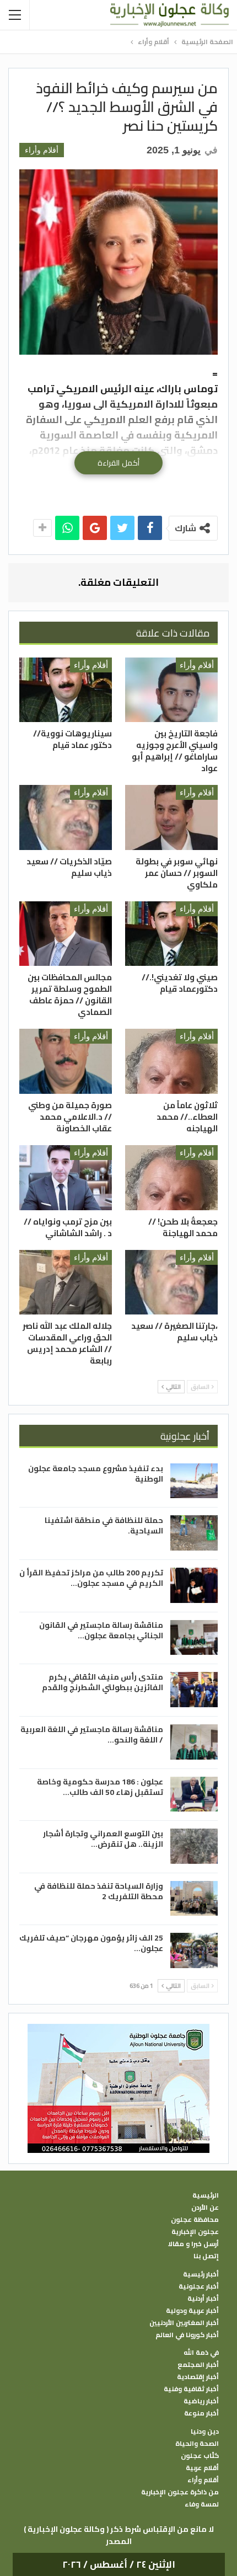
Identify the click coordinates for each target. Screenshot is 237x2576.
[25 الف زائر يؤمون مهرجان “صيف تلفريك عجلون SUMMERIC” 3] (194, 1950)
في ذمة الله (201, 2353)
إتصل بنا (206, 2256)
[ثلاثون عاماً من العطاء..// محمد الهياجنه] (171, 1061)
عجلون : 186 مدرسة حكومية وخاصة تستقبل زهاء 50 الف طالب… (100, 1787)
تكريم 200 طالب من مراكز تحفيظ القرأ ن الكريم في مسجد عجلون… (91, 1578)
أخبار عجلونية (199, 2286)
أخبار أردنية (203, 2299)
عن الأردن (205, 2208)
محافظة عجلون (195, 2220)
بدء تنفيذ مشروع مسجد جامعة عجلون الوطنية (96, 1474)
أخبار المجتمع (198, 2365)
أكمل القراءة (118, 463)
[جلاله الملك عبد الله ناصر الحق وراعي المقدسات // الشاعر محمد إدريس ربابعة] (66, 1282)
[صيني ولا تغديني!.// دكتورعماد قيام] (171, 934)
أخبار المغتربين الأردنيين (184, 2323)
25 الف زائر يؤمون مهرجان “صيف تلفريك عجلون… (91, 1943)
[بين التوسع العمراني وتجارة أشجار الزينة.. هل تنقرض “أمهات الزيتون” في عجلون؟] (194, 1846)
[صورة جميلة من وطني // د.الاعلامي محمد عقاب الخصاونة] (66, 1061)
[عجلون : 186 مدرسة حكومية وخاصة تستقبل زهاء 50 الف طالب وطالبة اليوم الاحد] (194, 1794)
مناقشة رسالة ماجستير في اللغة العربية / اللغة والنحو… (92, 1735)
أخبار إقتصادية (198, 2377)
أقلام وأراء (42, 150)
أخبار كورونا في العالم (187, 2335)
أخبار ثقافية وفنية (191, 2389)
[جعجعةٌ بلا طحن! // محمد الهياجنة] (171, 1178)
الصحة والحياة (197, 2444)
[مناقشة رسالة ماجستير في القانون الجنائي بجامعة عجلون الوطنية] (194, 1638)
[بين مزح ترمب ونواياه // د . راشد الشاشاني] (66, 1178)
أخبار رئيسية (201, 2274)
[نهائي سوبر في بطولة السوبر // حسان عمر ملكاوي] (171, 817)
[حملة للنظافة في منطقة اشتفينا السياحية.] (194, 1533)
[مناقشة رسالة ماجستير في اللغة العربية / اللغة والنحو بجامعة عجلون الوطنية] (194, 1742)
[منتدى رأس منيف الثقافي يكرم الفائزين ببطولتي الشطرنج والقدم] (194, 1690)
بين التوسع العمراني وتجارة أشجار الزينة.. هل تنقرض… (103, 1839)
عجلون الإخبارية (195, 2232)
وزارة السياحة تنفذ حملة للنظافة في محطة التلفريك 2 (99, 1891)
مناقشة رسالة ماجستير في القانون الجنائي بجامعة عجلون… (101, 1630)
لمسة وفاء (202, 2504)
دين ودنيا (205, 2431)
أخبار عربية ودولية (192, 2311)
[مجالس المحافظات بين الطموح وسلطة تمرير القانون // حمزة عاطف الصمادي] (66, 934)
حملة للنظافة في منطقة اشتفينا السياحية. (104, 1525)
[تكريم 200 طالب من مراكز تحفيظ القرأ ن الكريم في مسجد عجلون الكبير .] (194, 1585)
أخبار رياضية (201, 2401)
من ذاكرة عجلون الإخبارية (180, 2492)
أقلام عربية (202, 2468)
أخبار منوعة (201, 2413)
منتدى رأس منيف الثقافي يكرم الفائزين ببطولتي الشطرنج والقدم (103, 1682)
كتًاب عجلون (200, 2456)
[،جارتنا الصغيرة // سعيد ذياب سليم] (171, 1282)
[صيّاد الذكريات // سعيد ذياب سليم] (66, 817)
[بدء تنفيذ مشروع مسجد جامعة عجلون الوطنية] (194, 1481)
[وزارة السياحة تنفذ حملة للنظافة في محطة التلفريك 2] (194, 1899)
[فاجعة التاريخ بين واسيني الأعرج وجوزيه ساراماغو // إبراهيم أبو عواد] (171, 690)
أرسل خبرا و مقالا (193, 2244)
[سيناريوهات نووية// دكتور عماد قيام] (66, 690)
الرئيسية (206, 2195)
